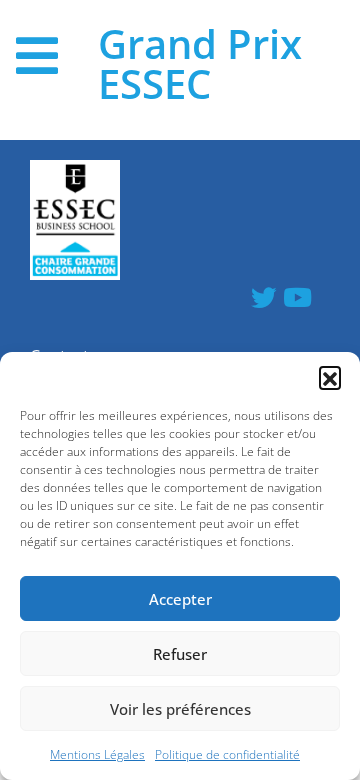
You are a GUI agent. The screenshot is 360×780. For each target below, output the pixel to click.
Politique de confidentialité (227, 754)
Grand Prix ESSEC (200, 64)
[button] (330, 377)
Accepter (180, 599)
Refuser (180, 654)
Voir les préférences (180, 709)
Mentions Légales (97, 754)
